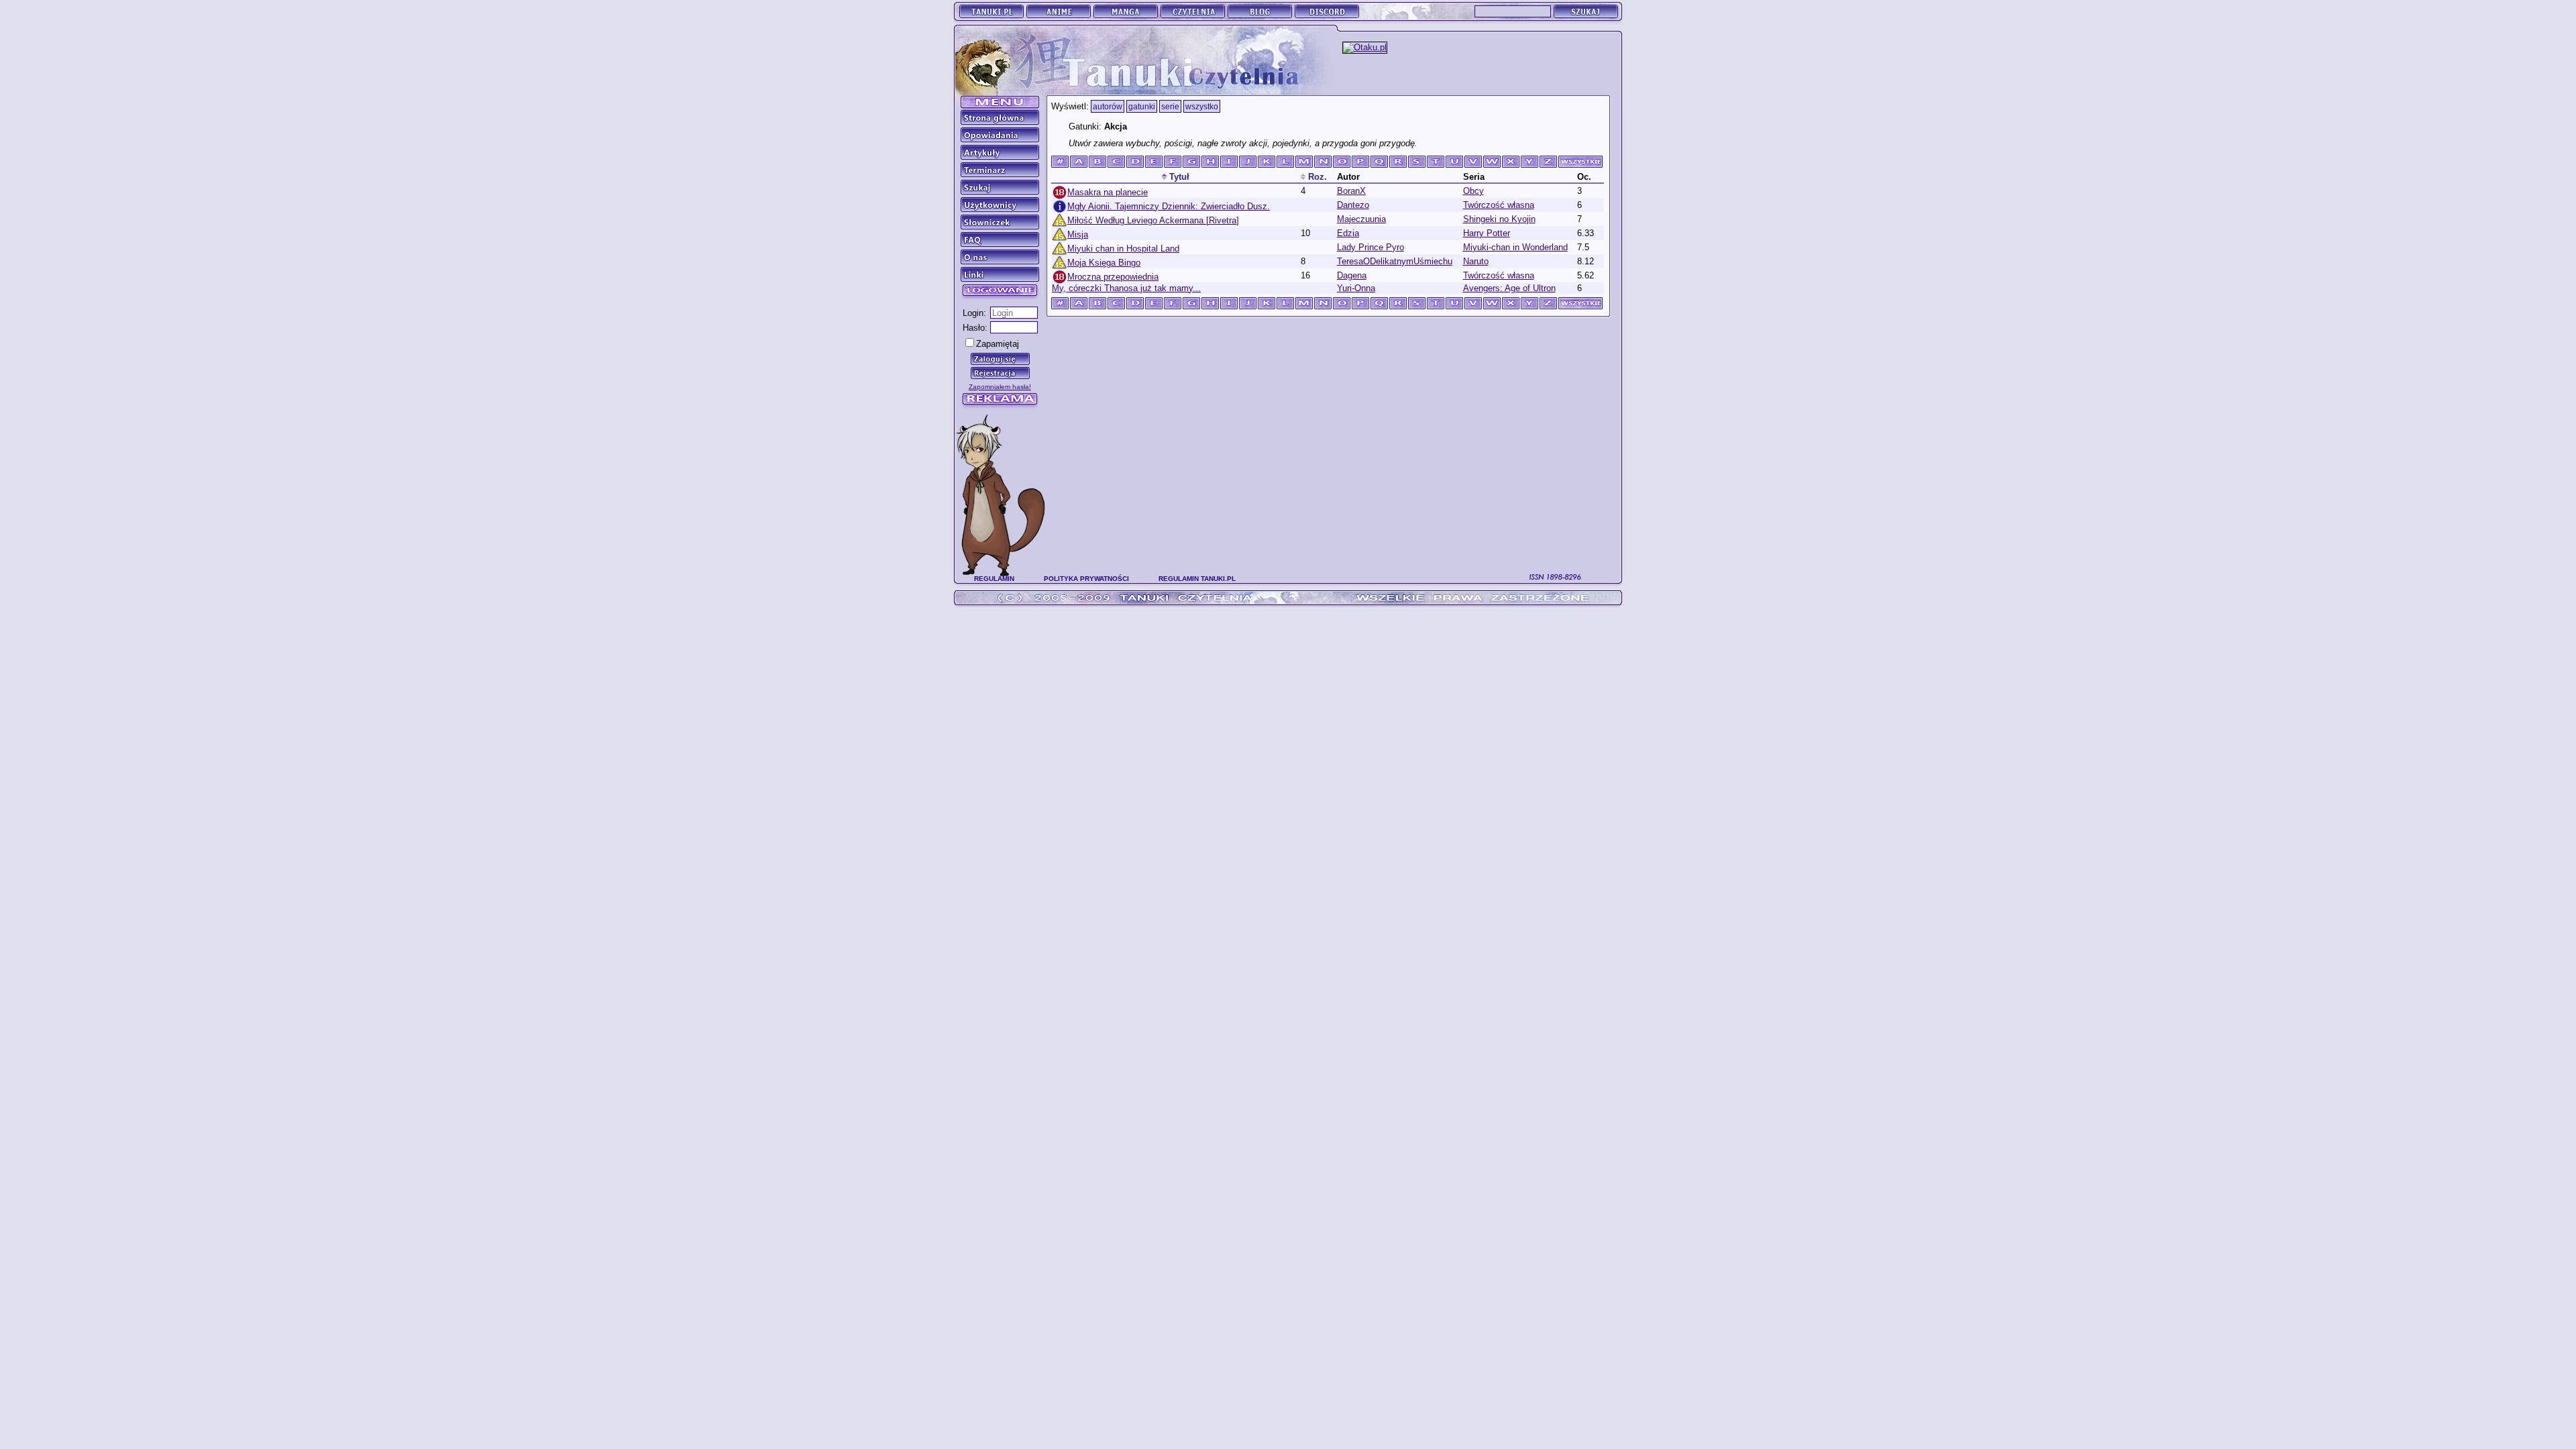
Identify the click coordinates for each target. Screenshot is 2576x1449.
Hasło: (975, 328)
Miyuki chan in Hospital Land (1123, 249)
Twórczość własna (1499, 205)
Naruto (1476, 261)
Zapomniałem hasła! (1000, 387)
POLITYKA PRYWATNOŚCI (1086, 579)
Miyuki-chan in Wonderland (1515, 247)
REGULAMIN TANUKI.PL (1197, 579)
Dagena (1352, 275)
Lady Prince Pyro (1371, 247)
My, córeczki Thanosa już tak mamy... (1126, 288)
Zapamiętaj (998, 344)
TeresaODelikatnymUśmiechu (1395, 261)
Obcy (1473, 191)
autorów (1108, 106)
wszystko (1202, 106)
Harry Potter (1487, 233)
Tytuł (1178, 177)
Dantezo (1353, 205)
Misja (1078, 234)
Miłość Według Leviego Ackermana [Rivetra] (1153, 220)
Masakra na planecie (1108, 192)
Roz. (1316, 177)
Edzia (1348, 233)
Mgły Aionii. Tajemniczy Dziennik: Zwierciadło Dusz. (1169, 206)
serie (1170, 106)
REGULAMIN (994, 579)
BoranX (1351, 191)
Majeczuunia (1361, 219)
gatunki (1142, 106)
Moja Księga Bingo (1104, 263)
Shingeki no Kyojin (1499, 219)
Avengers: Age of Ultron (1509, 288)
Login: (974, 313)
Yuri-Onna (1356, 288)
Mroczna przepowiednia (1113, 277)
